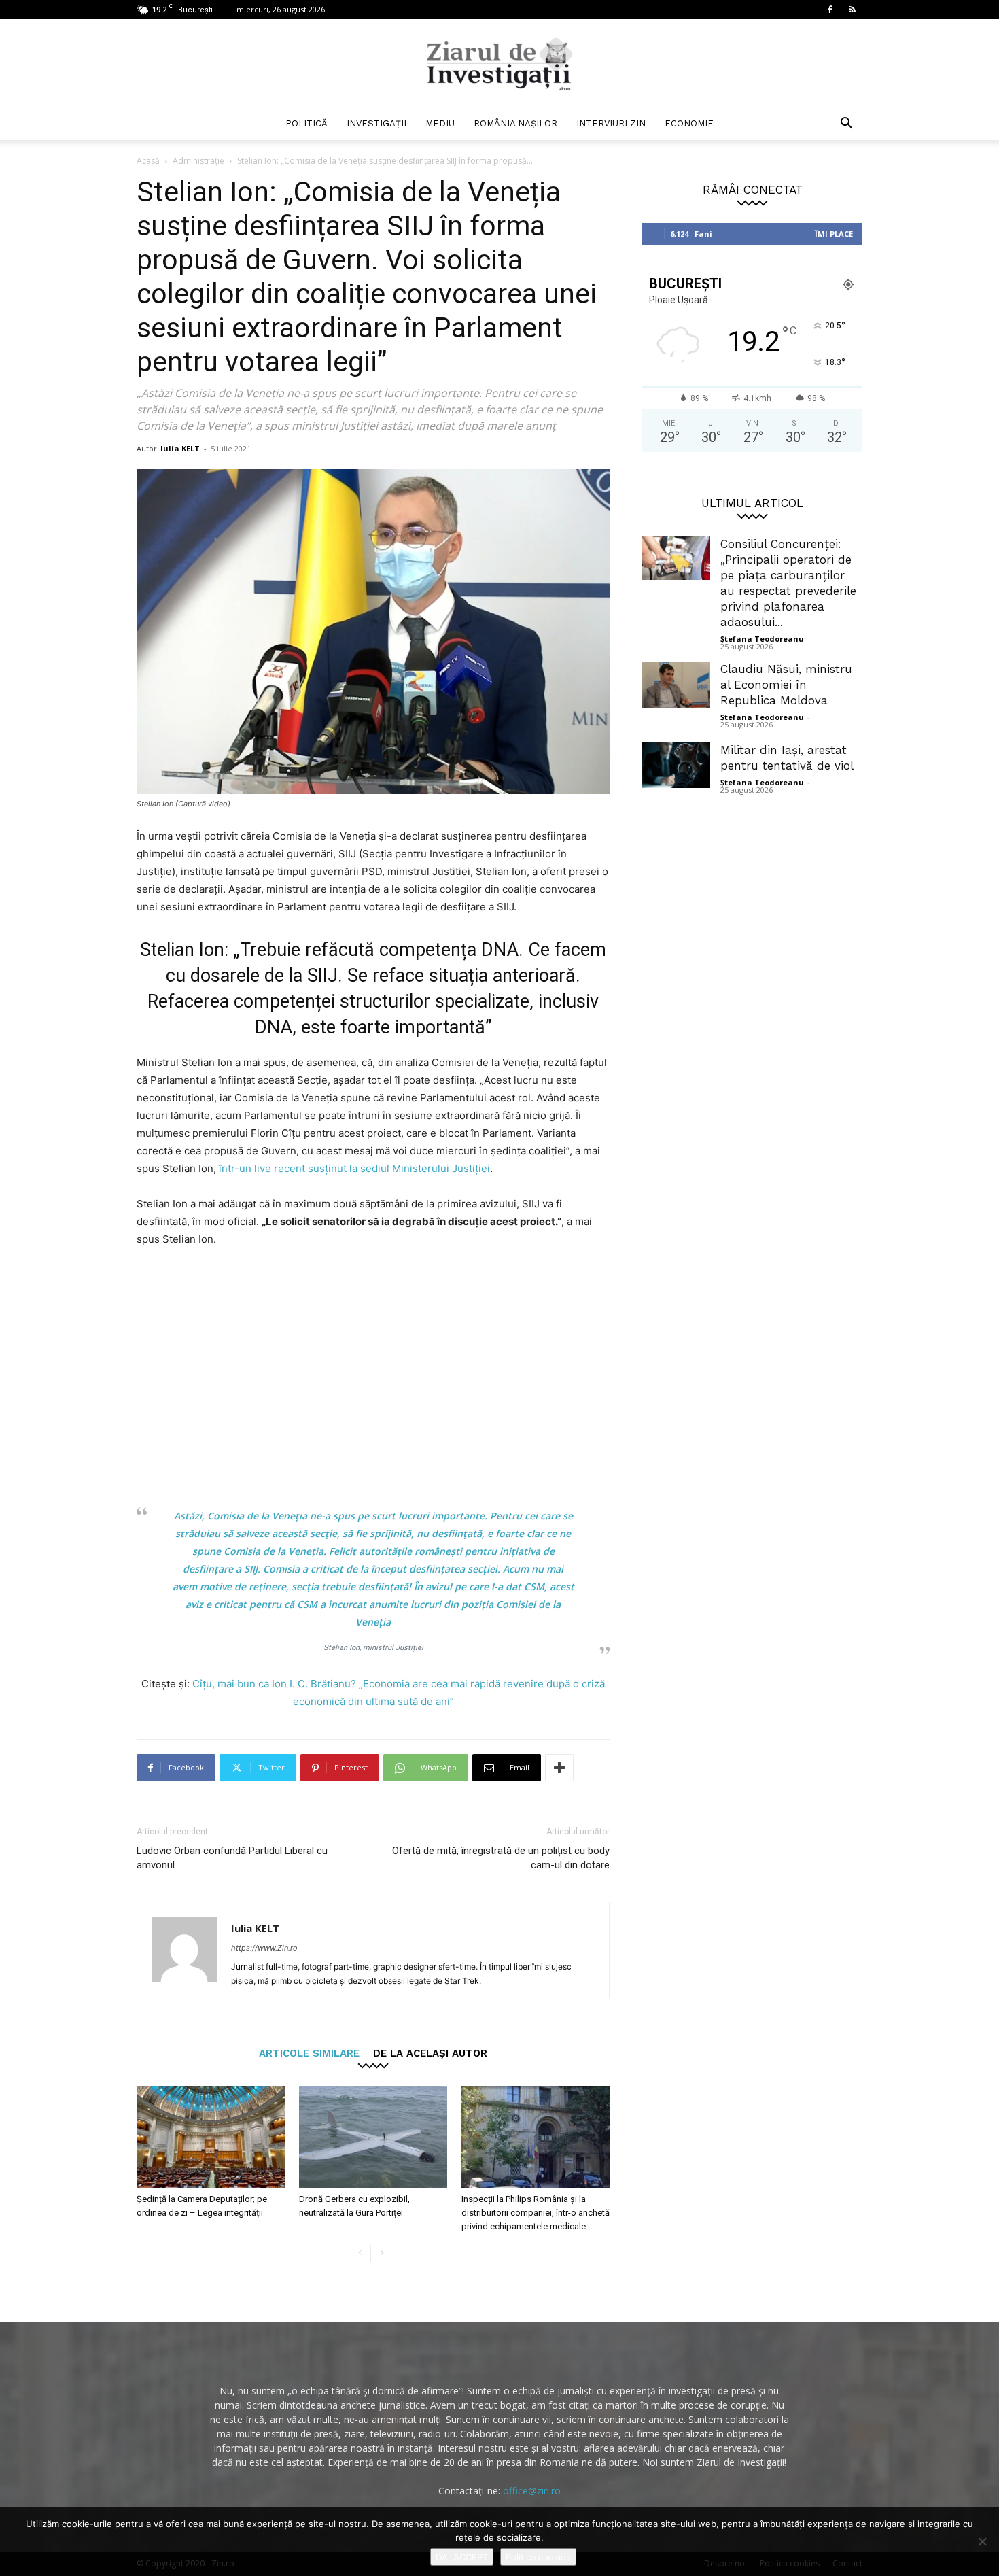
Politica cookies (538, 2557)
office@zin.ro (532, 2491)
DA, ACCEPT (462, 2557)
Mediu (440, 123)
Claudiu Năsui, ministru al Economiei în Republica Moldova (786, 685)
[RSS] (852, 10)
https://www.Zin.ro (264, 1948)
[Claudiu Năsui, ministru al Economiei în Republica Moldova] (676, 685)
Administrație (198, 161)
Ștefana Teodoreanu (762, 639)
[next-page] (382, 2253)
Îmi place (834, 234)
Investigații (376, 123)
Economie (689, 123)
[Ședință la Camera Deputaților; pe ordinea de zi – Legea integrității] (211, 2137)
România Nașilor (515, 123)
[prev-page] (360, 2253)
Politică (306, 123)
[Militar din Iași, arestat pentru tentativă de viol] (676, 765)
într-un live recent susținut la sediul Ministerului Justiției (353, 1168)
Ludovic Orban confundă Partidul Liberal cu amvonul (232, 1858)
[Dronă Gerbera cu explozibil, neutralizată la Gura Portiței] (373, 2137)
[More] (559, 1768)
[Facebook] (830, 10)
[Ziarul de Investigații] (500, 64)
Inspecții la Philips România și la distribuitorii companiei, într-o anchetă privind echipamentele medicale (536, 2213)
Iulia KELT (180, 448)
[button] (846, 125)
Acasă (148, 161)
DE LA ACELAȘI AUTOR (430, 2053)
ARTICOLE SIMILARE (309, 2053)
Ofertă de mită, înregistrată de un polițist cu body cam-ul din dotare (501, 1858)
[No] (982, 2541)
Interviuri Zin (611, 123)
